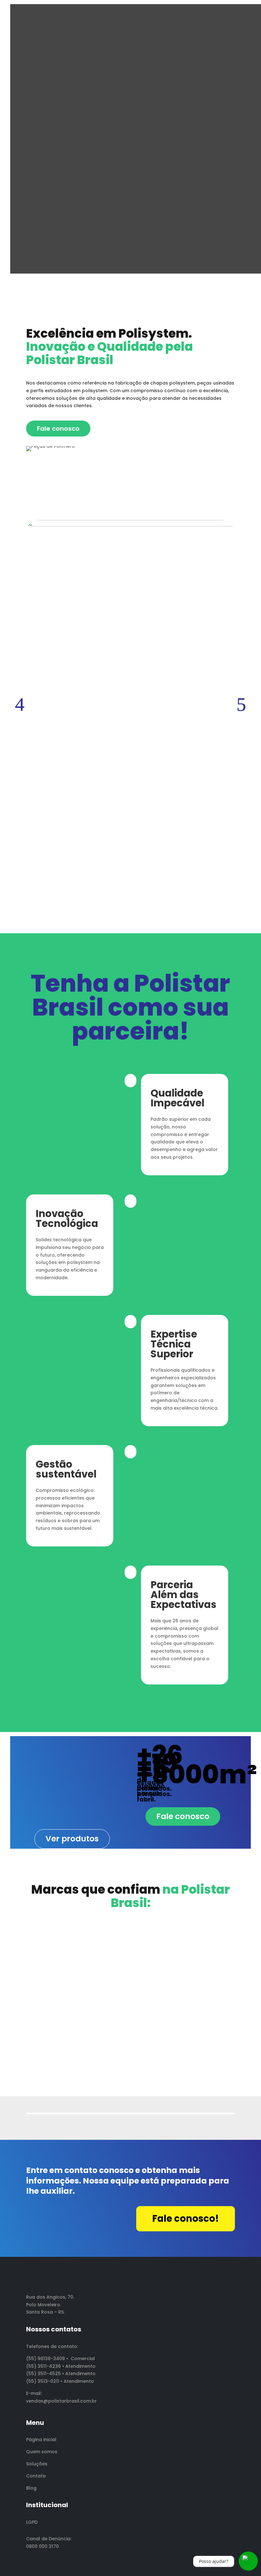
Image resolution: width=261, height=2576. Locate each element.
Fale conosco (58, 429)
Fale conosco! (186, 2219)
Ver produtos (72, 1839)
